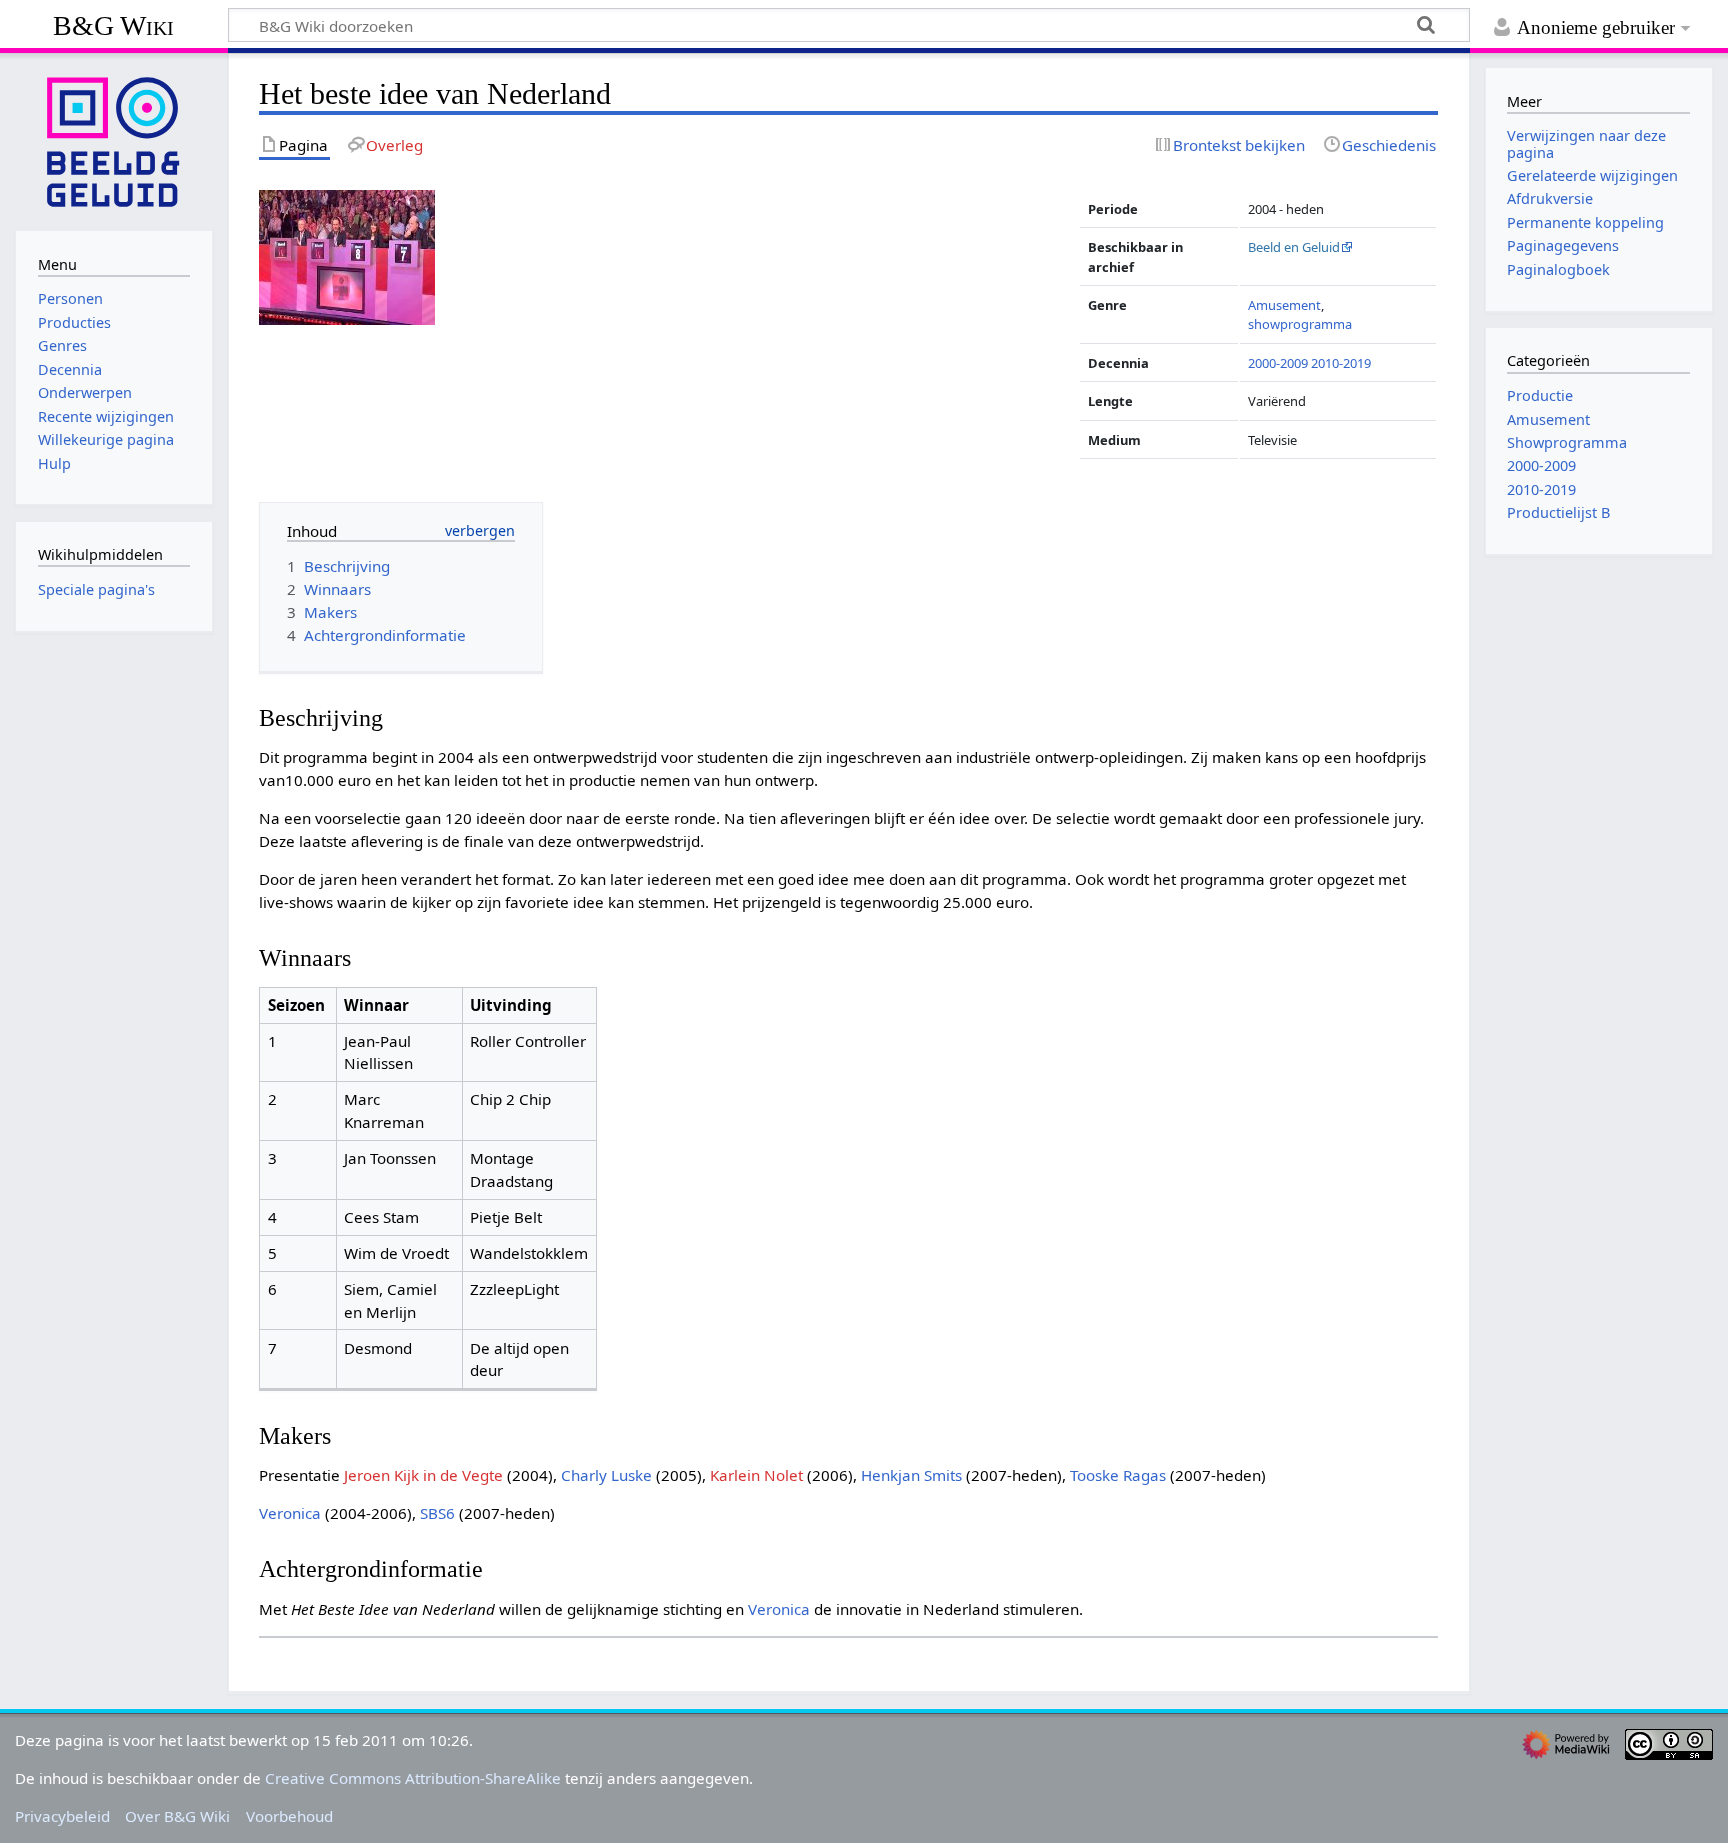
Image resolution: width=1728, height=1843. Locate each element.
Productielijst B (1558, 512)
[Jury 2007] (347, 256)
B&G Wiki (113, 25)
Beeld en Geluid (1294, 247)
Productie (1540, 395)
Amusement (1284, 305)
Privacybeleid (62, 1816)
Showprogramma (1567, 442)
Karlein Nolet (756, 1475)
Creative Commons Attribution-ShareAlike (413, 1778)
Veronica (290, 1513)
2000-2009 (1278, 363)
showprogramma (1300, 324)
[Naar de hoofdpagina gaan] (114, 140)
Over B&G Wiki (177, 1816)
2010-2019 (1341, 363)
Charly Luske (606, 1475)
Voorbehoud (289, 1816)
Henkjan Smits (911, 1475)
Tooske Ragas (1118, 1475)
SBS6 (437, 1513)
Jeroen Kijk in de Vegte (423, 1475)
